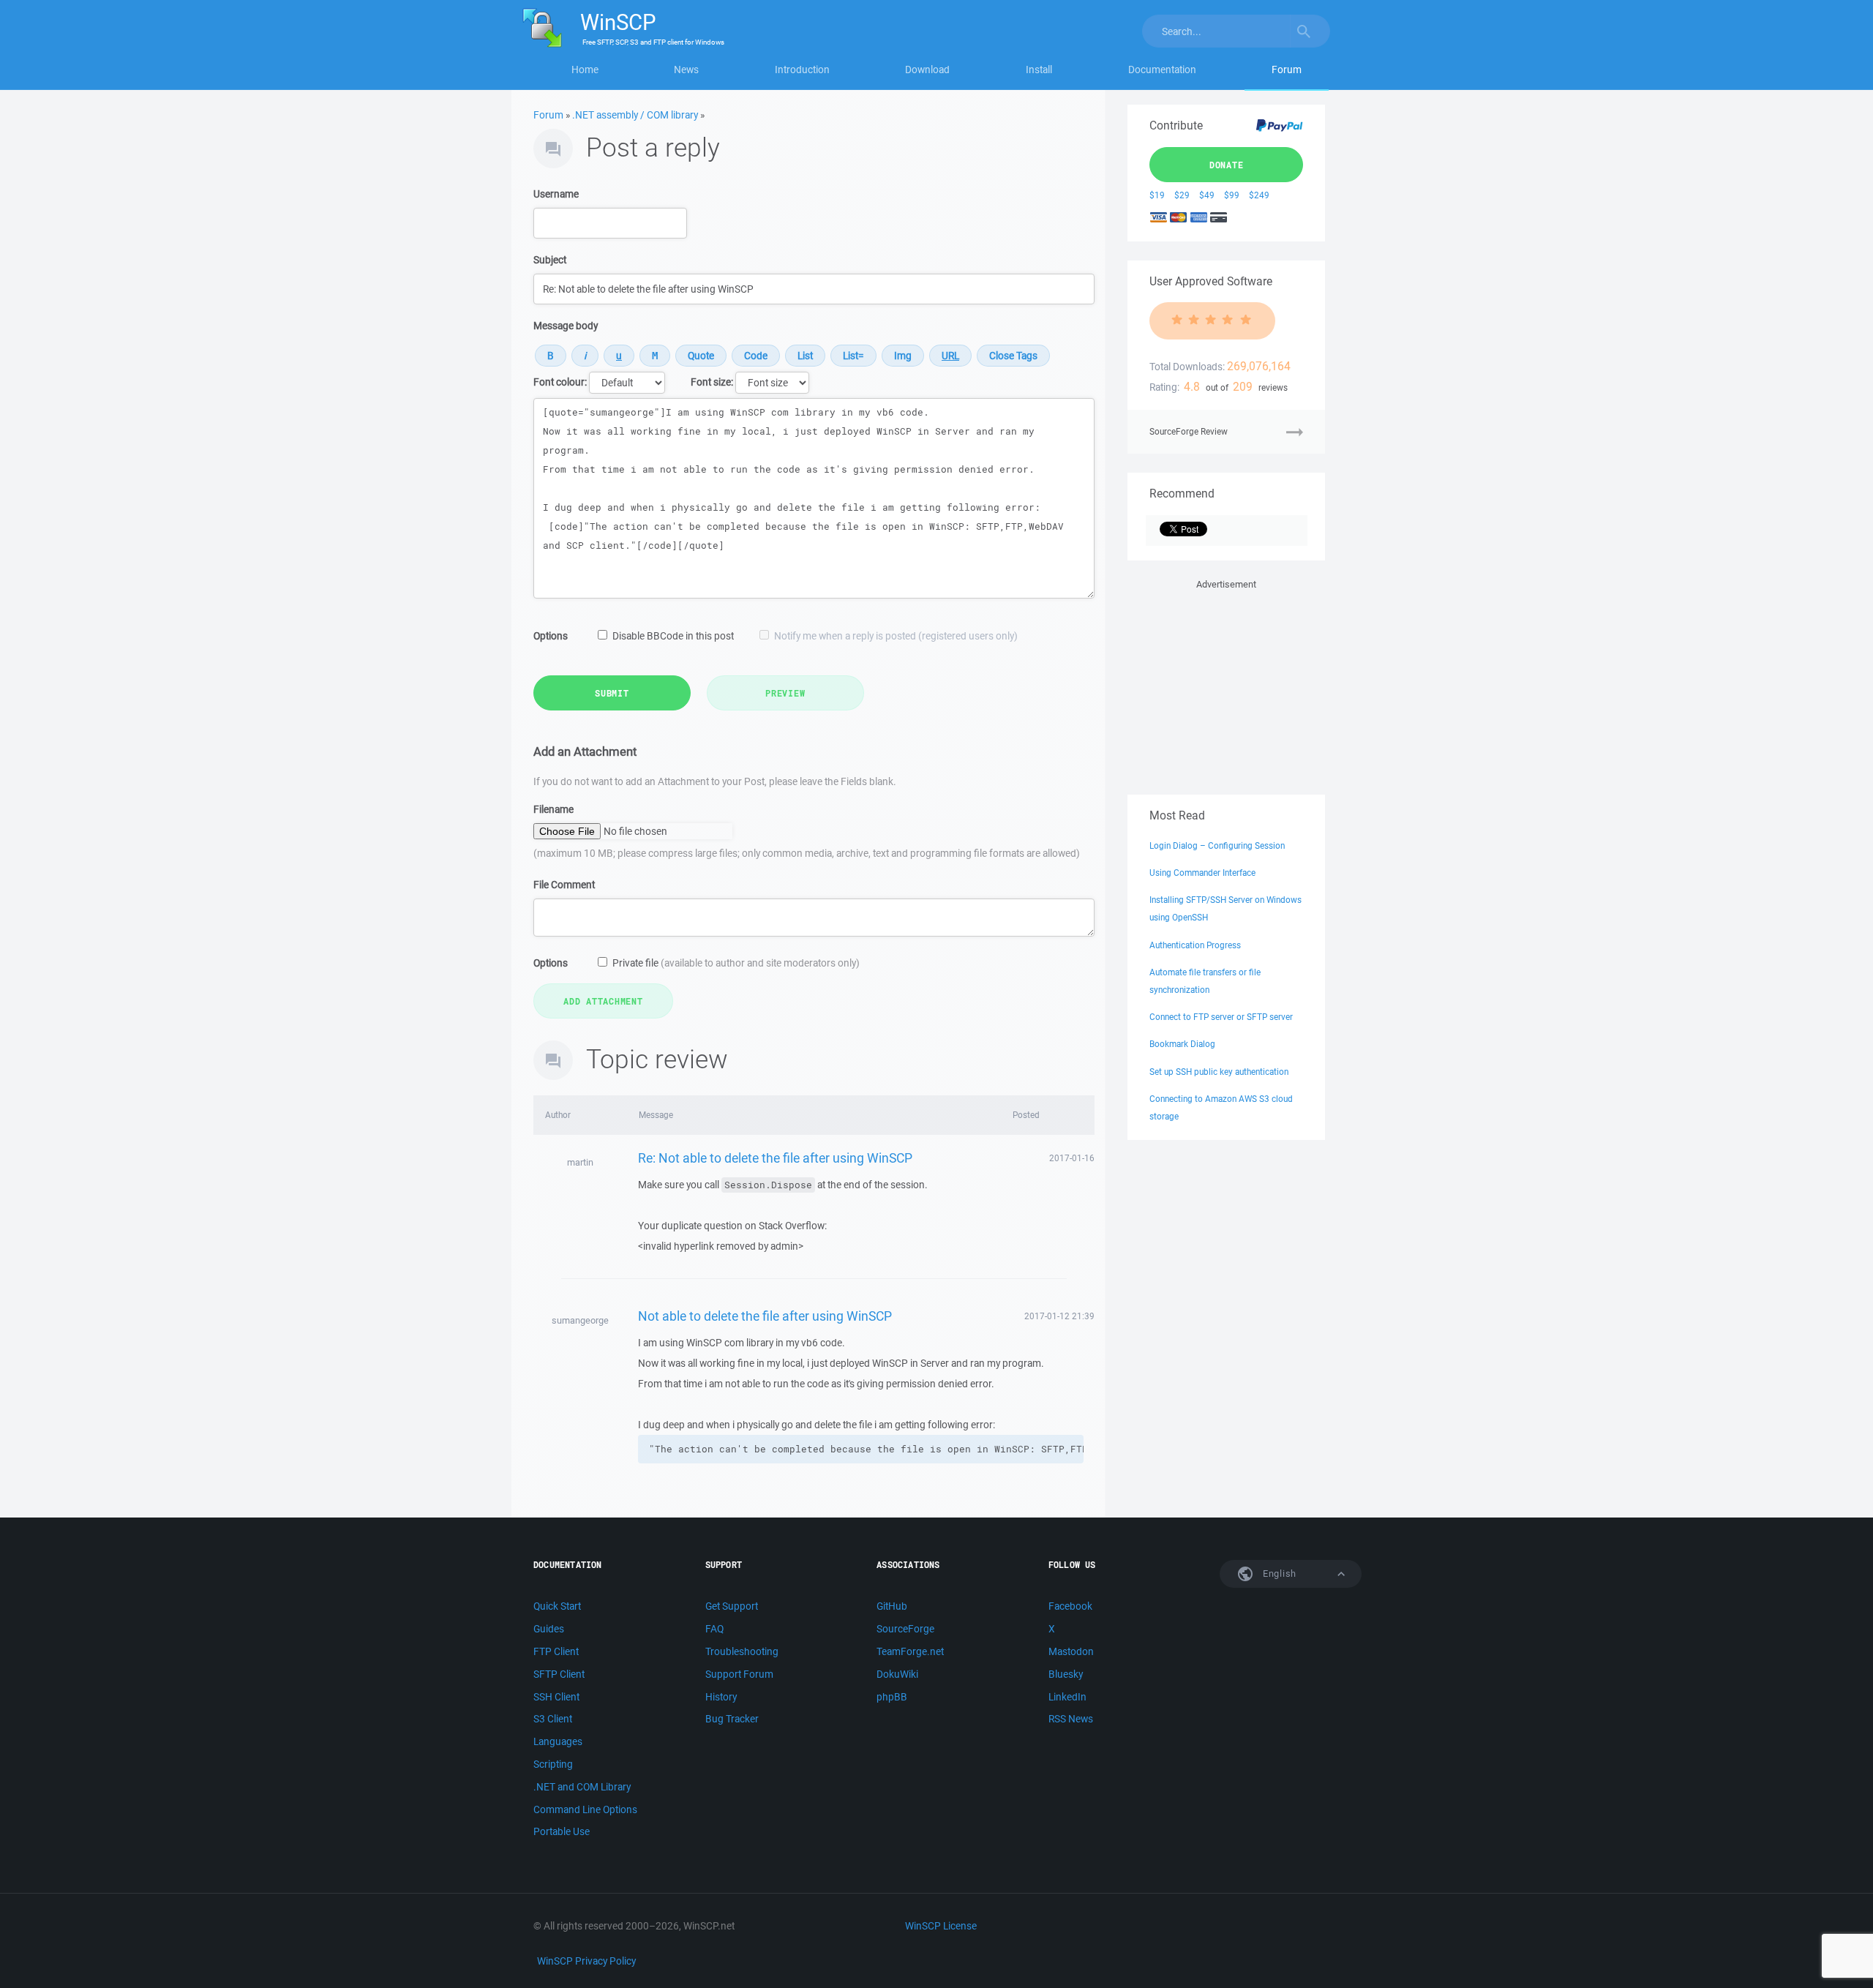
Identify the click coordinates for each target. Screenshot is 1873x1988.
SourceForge (905, 1629)
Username (556, 194)
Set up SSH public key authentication (1219, 1072)
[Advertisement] (1226, 684)
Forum (1287, 70)
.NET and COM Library (582, 1787)
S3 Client (553, 1719)
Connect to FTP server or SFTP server (1221, 1017)
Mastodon (1071, 1651)
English (1278, 1573)
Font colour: (560, 382)
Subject (550, 260)
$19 (1157, 195)
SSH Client (556, 1697)
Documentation (1162, 70)
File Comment (564, 885)
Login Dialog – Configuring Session (1217, 845)
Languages (558, 1741)
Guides (549, 1629)
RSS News (1071, 1719)
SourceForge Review (1189, 431)
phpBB (892, 1697)
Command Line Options (585, 1809)
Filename (553, 809)
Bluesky (1066, 1674)
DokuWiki (897, 1674)
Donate (1227, 165)
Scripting (553, 1764)
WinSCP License (941, 1926)
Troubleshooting (742, 1651)
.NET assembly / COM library (635, 115)
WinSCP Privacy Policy (586, 1961)
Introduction (802, 70)
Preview (785, 693)
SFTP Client (559, 1674)
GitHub (892, 1606)
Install (1039, 70)
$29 (1182, 195)
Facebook (1070, 1606)
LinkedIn (1067, 1697)
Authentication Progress (1195, 945)
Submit (612, 693)
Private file (736, 963)
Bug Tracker (732, 1719)
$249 (1259, 195)
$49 (1207, 195)
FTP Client (556, 1651)
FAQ (714, 1629)
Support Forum (739, 1674)
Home (585, 70)
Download (927, 70)
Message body (566, 326)
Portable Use (562, 1831)
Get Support (732, 1606)
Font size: (712, 382)
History (721, 1697)
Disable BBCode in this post (673, 636)
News (686, 70)
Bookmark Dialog (1182, 1044)
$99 (1232, 195)
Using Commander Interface (1202, 873)
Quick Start (557, 1606)
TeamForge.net (910, 1651)
